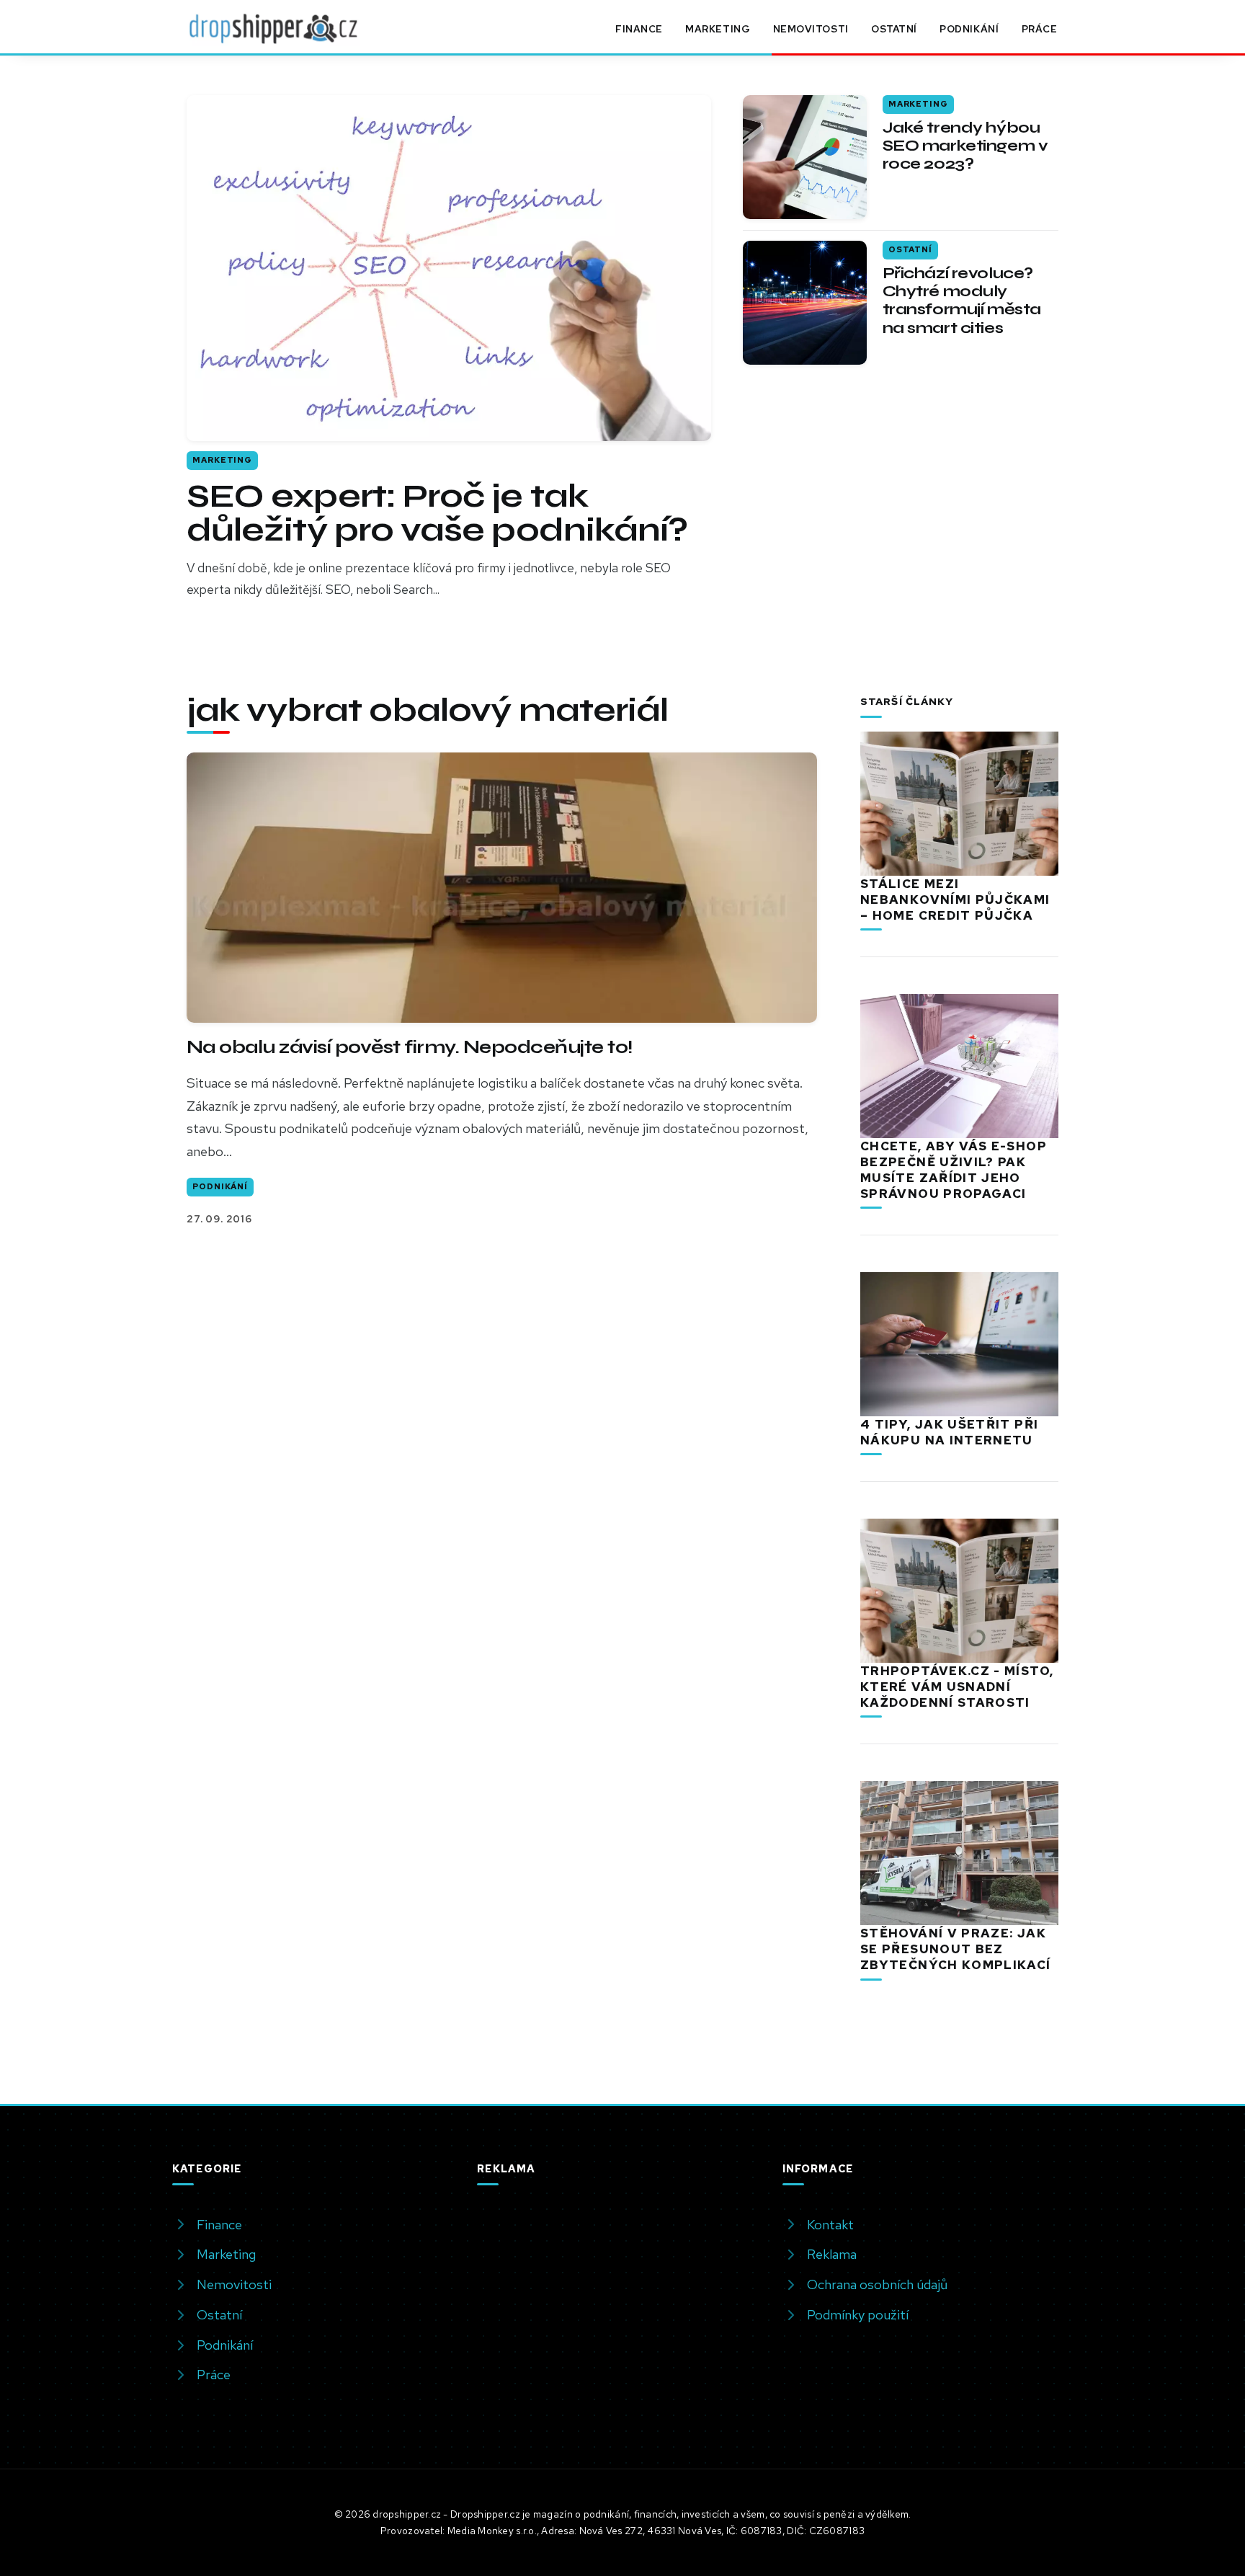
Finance (639, 29)
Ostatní (894, 29)
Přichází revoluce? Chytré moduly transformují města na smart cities (962, 301)
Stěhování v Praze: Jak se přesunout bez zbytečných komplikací (956, 1949)
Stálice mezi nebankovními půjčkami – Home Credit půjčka (955, 900)
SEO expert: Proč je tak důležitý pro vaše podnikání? (437, 513)
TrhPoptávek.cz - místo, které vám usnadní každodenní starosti (957, 1687)
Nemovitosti (811, 29)
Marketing (718, 29)
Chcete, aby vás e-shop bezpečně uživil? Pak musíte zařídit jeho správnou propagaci (954, 1170)
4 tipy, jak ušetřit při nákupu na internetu (949, 1432)
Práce (1040, 29)
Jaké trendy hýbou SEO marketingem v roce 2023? (965, 146)
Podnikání (969, 29)
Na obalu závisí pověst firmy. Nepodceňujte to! (410, 1047)
